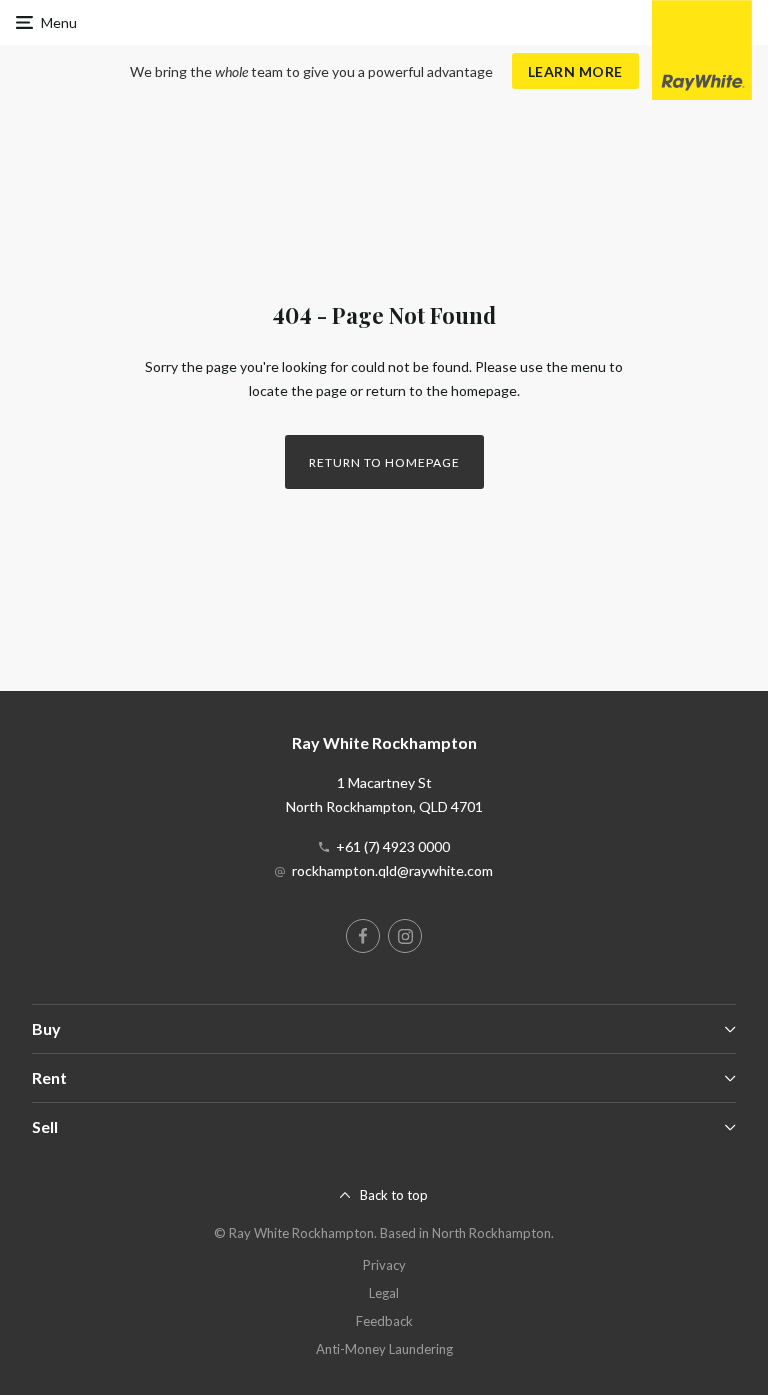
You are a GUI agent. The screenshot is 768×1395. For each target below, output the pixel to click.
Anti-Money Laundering (384, 1349)
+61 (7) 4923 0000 (393, 846)
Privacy (384, 1265)
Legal (384, 1293)
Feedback (384, 1321)
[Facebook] (363, 936)
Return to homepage (384, 462)
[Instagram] (405, 936)
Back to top (394, 1195)
